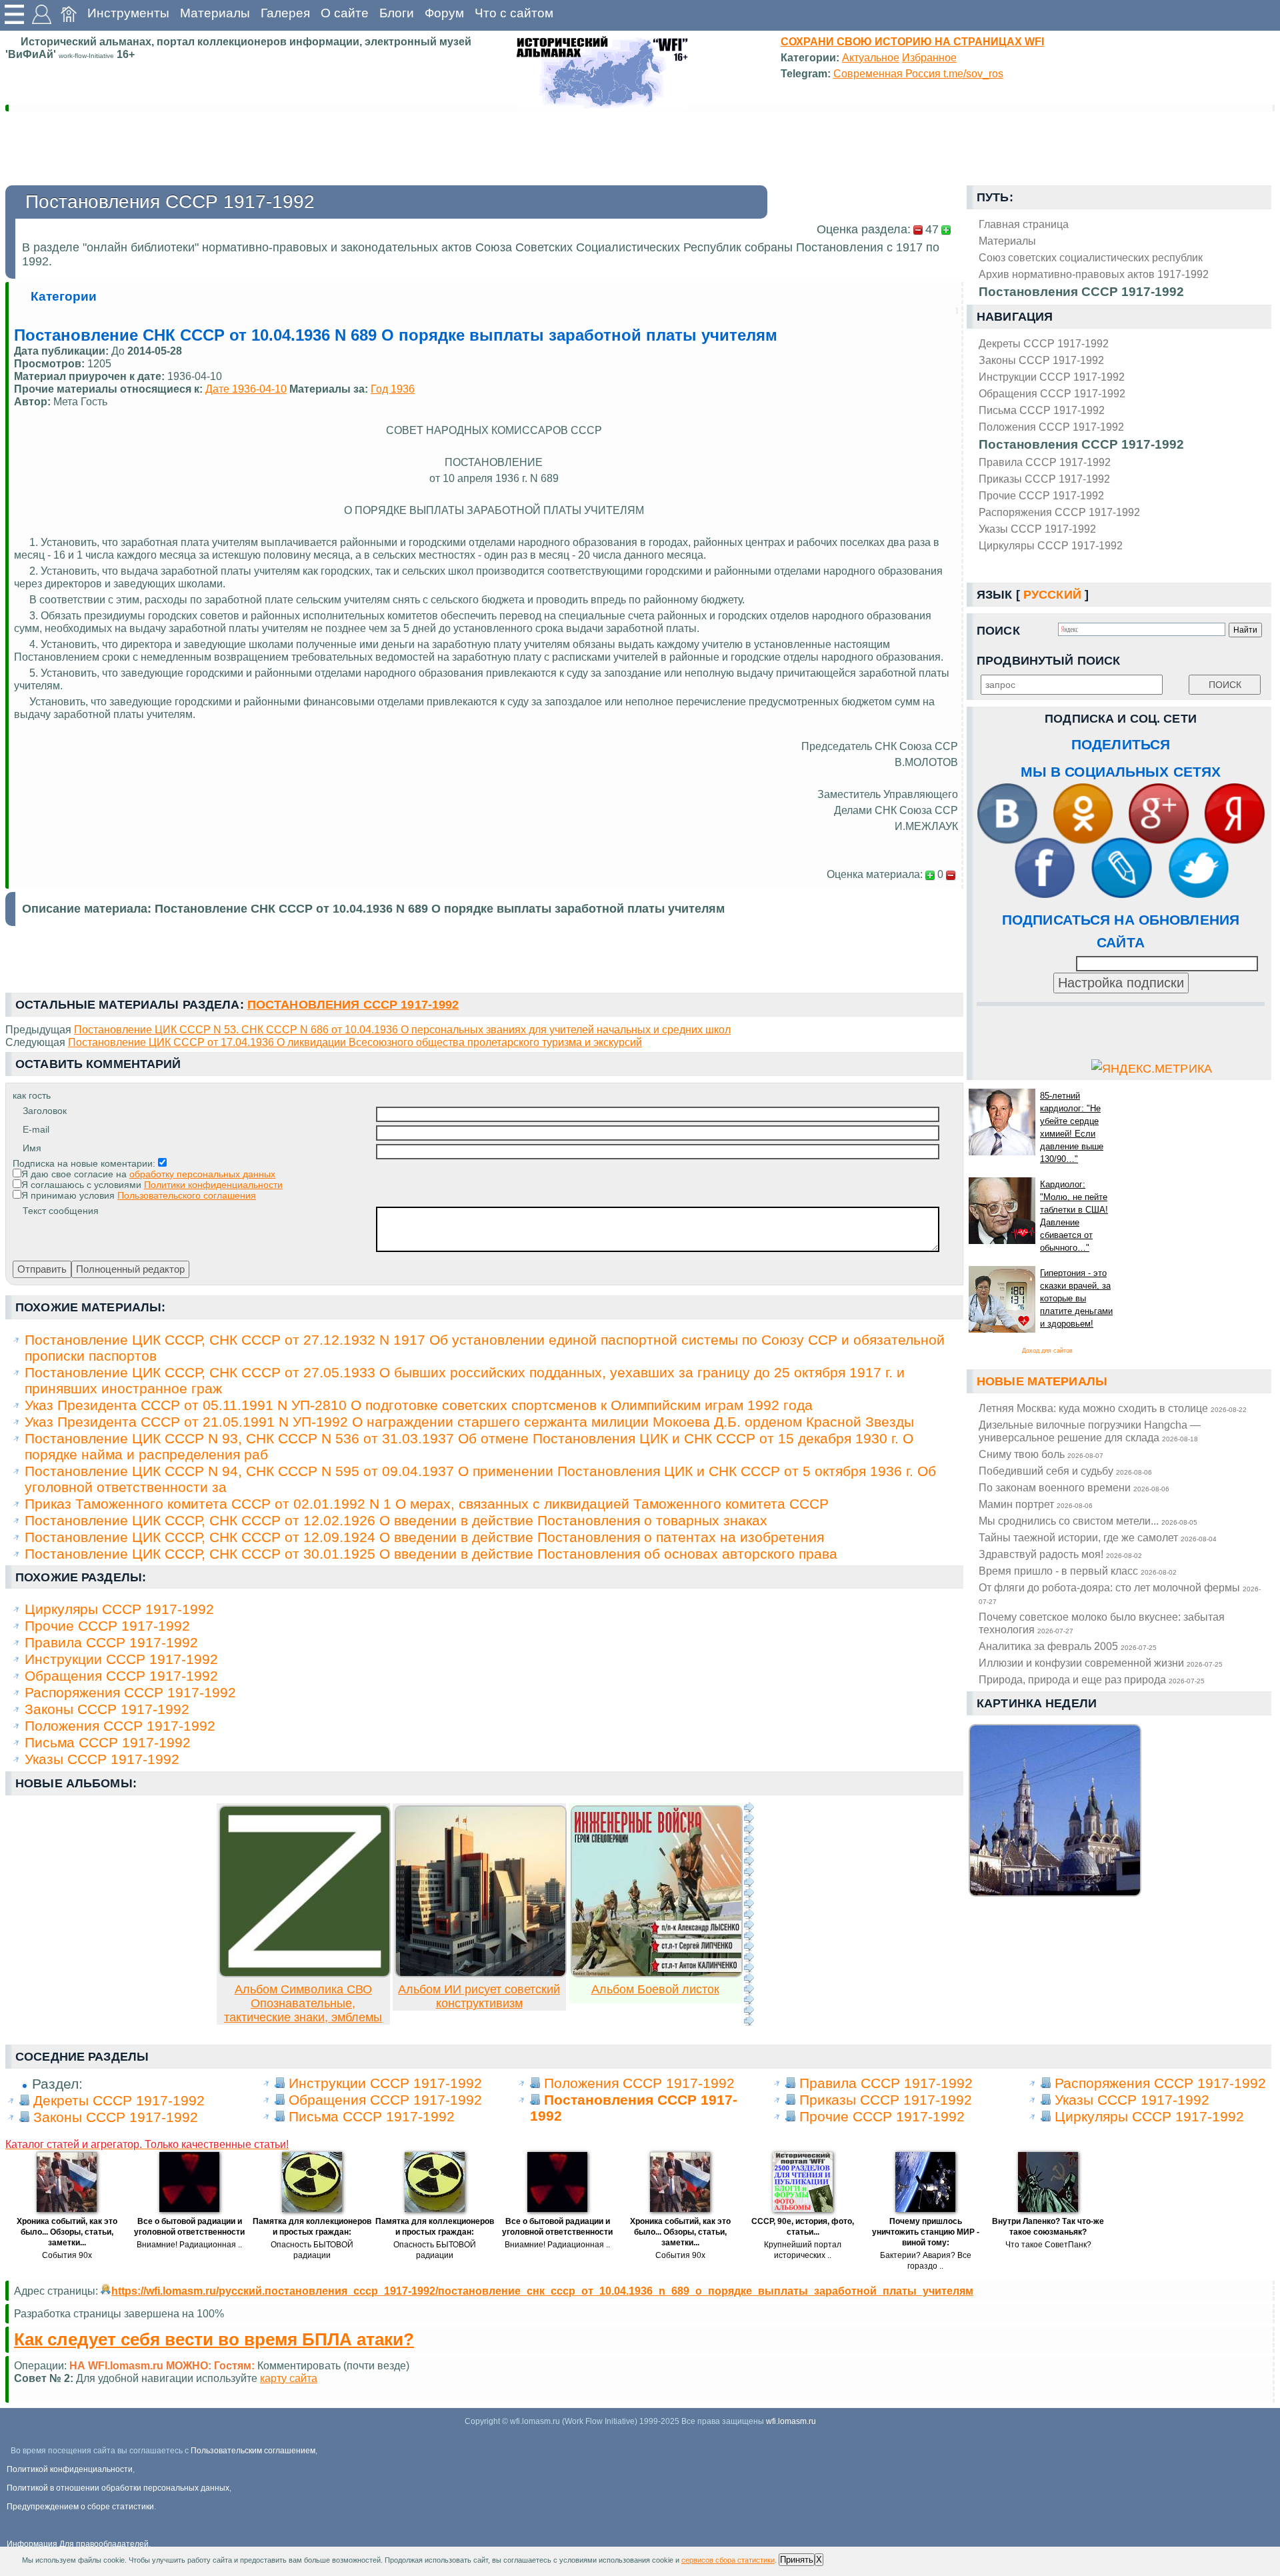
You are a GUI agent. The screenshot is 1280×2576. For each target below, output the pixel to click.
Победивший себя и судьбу (1065, 1471)
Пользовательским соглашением (253, 2451)
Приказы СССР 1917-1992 (1044, 479)
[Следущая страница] (749, 1914)
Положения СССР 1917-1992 (1051, 427)
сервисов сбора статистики (728, 2560)
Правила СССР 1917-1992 (1045, 462)
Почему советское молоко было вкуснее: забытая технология (1102, 1623)
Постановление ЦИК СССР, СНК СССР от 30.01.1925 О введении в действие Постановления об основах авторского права (431, 1554)
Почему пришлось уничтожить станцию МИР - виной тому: (926, 2232)
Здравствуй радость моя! (1060, 1554)
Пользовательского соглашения (187, 1195)
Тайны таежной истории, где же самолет (1098, 1537)
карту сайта (289, 2378)
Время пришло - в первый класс (1078, 1571)
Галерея (285, 13)
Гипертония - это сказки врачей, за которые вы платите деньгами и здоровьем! (1076, 1298)
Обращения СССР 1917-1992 (1052, 393)
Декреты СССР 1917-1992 (1044, 343)
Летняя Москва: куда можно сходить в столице (1113, 1408)
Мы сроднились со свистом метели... (1088, 1521)
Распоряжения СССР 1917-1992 (1059, 512)
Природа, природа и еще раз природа (1092, 1679)
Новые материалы (1042, 1381)
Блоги (397, 13)
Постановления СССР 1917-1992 (1081, 444)
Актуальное (871, 57)
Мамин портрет (1036, 1504)
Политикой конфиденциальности (70, 2469)
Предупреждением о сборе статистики (80, 2507)
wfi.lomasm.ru (791, 2421)
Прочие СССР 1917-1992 (1041, 495)
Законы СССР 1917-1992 (1041, 360)
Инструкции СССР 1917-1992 (1052, 377)
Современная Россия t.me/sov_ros (918, 73)
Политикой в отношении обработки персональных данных (118, 2488)
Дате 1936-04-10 (246, 389)
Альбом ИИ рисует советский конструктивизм (479, 1996)
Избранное (929, 57)
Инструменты (128, 13)
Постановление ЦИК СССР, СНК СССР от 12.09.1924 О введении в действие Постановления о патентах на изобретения (424, 1537)
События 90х (67, 2255)
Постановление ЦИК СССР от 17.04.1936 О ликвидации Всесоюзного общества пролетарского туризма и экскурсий (355, 1042)
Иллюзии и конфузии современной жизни (1101, 1663)
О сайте (345, 13)
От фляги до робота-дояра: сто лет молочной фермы (1120, 1593)
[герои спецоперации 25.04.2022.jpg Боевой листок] (657, 1973)
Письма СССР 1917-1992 (1042, 410)
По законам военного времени (1074, 1487)
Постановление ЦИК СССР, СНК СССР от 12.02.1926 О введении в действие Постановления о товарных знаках (396, 1520)
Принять (797, 2560)
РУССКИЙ (1052, 595)
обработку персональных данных (202, 1174)
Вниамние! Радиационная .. (189, 2245)
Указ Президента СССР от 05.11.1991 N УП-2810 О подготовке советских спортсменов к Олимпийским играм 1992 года (419, 1405)
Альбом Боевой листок (655, 1989)
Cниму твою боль (1041, 1454)
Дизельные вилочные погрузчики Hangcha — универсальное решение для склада (1090, 1431)
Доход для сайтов (1047, 1351)
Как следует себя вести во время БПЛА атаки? (214, 2339)
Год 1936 (393, 389)
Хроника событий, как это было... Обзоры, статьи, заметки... (67, 2232)
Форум (444, 13)
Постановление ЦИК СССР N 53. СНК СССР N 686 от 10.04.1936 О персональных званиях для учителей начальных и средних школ (402, 1029)
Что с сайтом (514, 13)
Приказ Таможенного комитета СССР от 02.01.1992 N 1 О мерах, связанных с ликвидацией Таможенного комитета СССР (427, 1504)
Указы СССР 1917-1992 (1037, 529)
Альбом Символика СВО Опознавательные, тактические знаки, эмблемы (303, 2003)
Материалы (215, 13)
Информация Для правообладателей (78, 2544)
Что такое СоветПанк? (1048, 2245)
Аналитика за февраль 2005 (1068, 1646)
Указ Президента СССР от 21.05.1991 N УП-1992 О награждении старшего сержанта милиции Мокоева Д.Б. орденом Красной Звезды (469, 1422)
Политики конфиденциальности (213, 1185)
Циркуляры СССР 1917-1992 (1051, 545)
